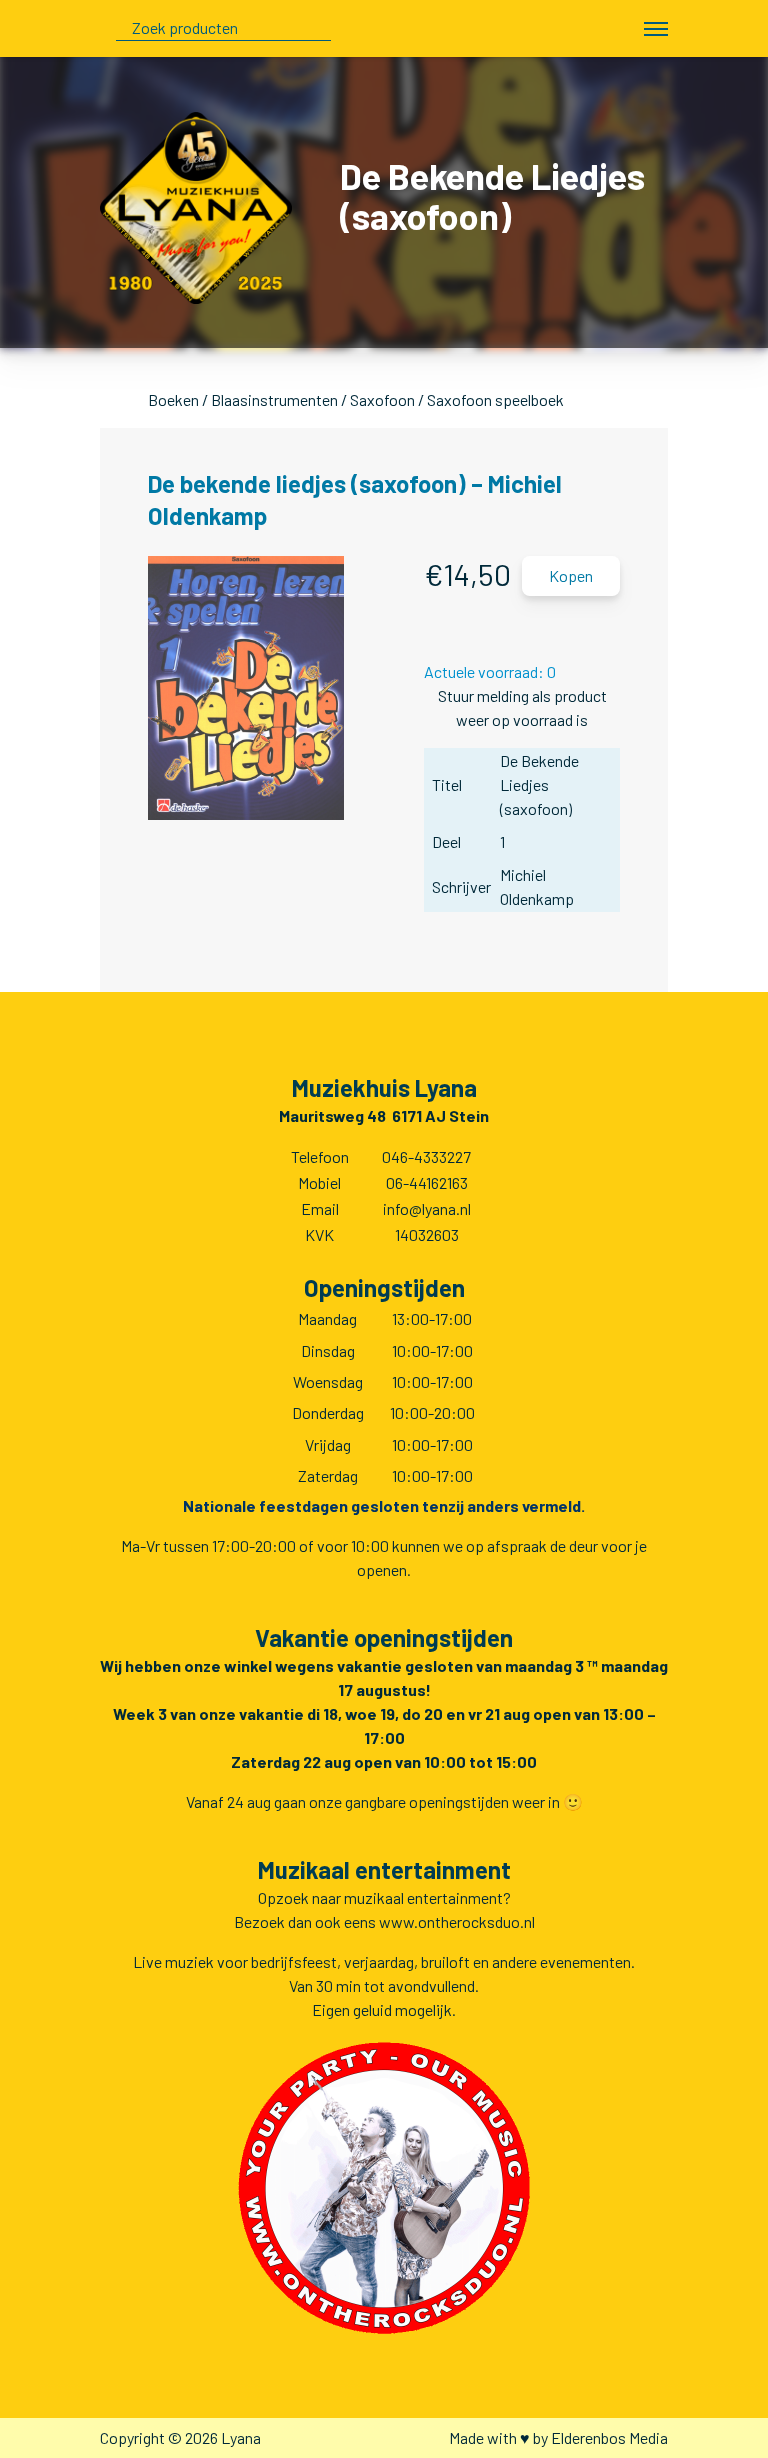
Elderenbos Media (609, 2437)
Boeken (173, 399)
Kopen (571, 575)
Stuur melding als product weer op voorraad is (522, 707)
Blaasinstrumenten (274, 399)
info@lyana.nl (427, 1208)
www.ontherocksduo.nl (457, 1921)
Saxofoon (382, 399)
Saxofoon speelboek (495, 399)
